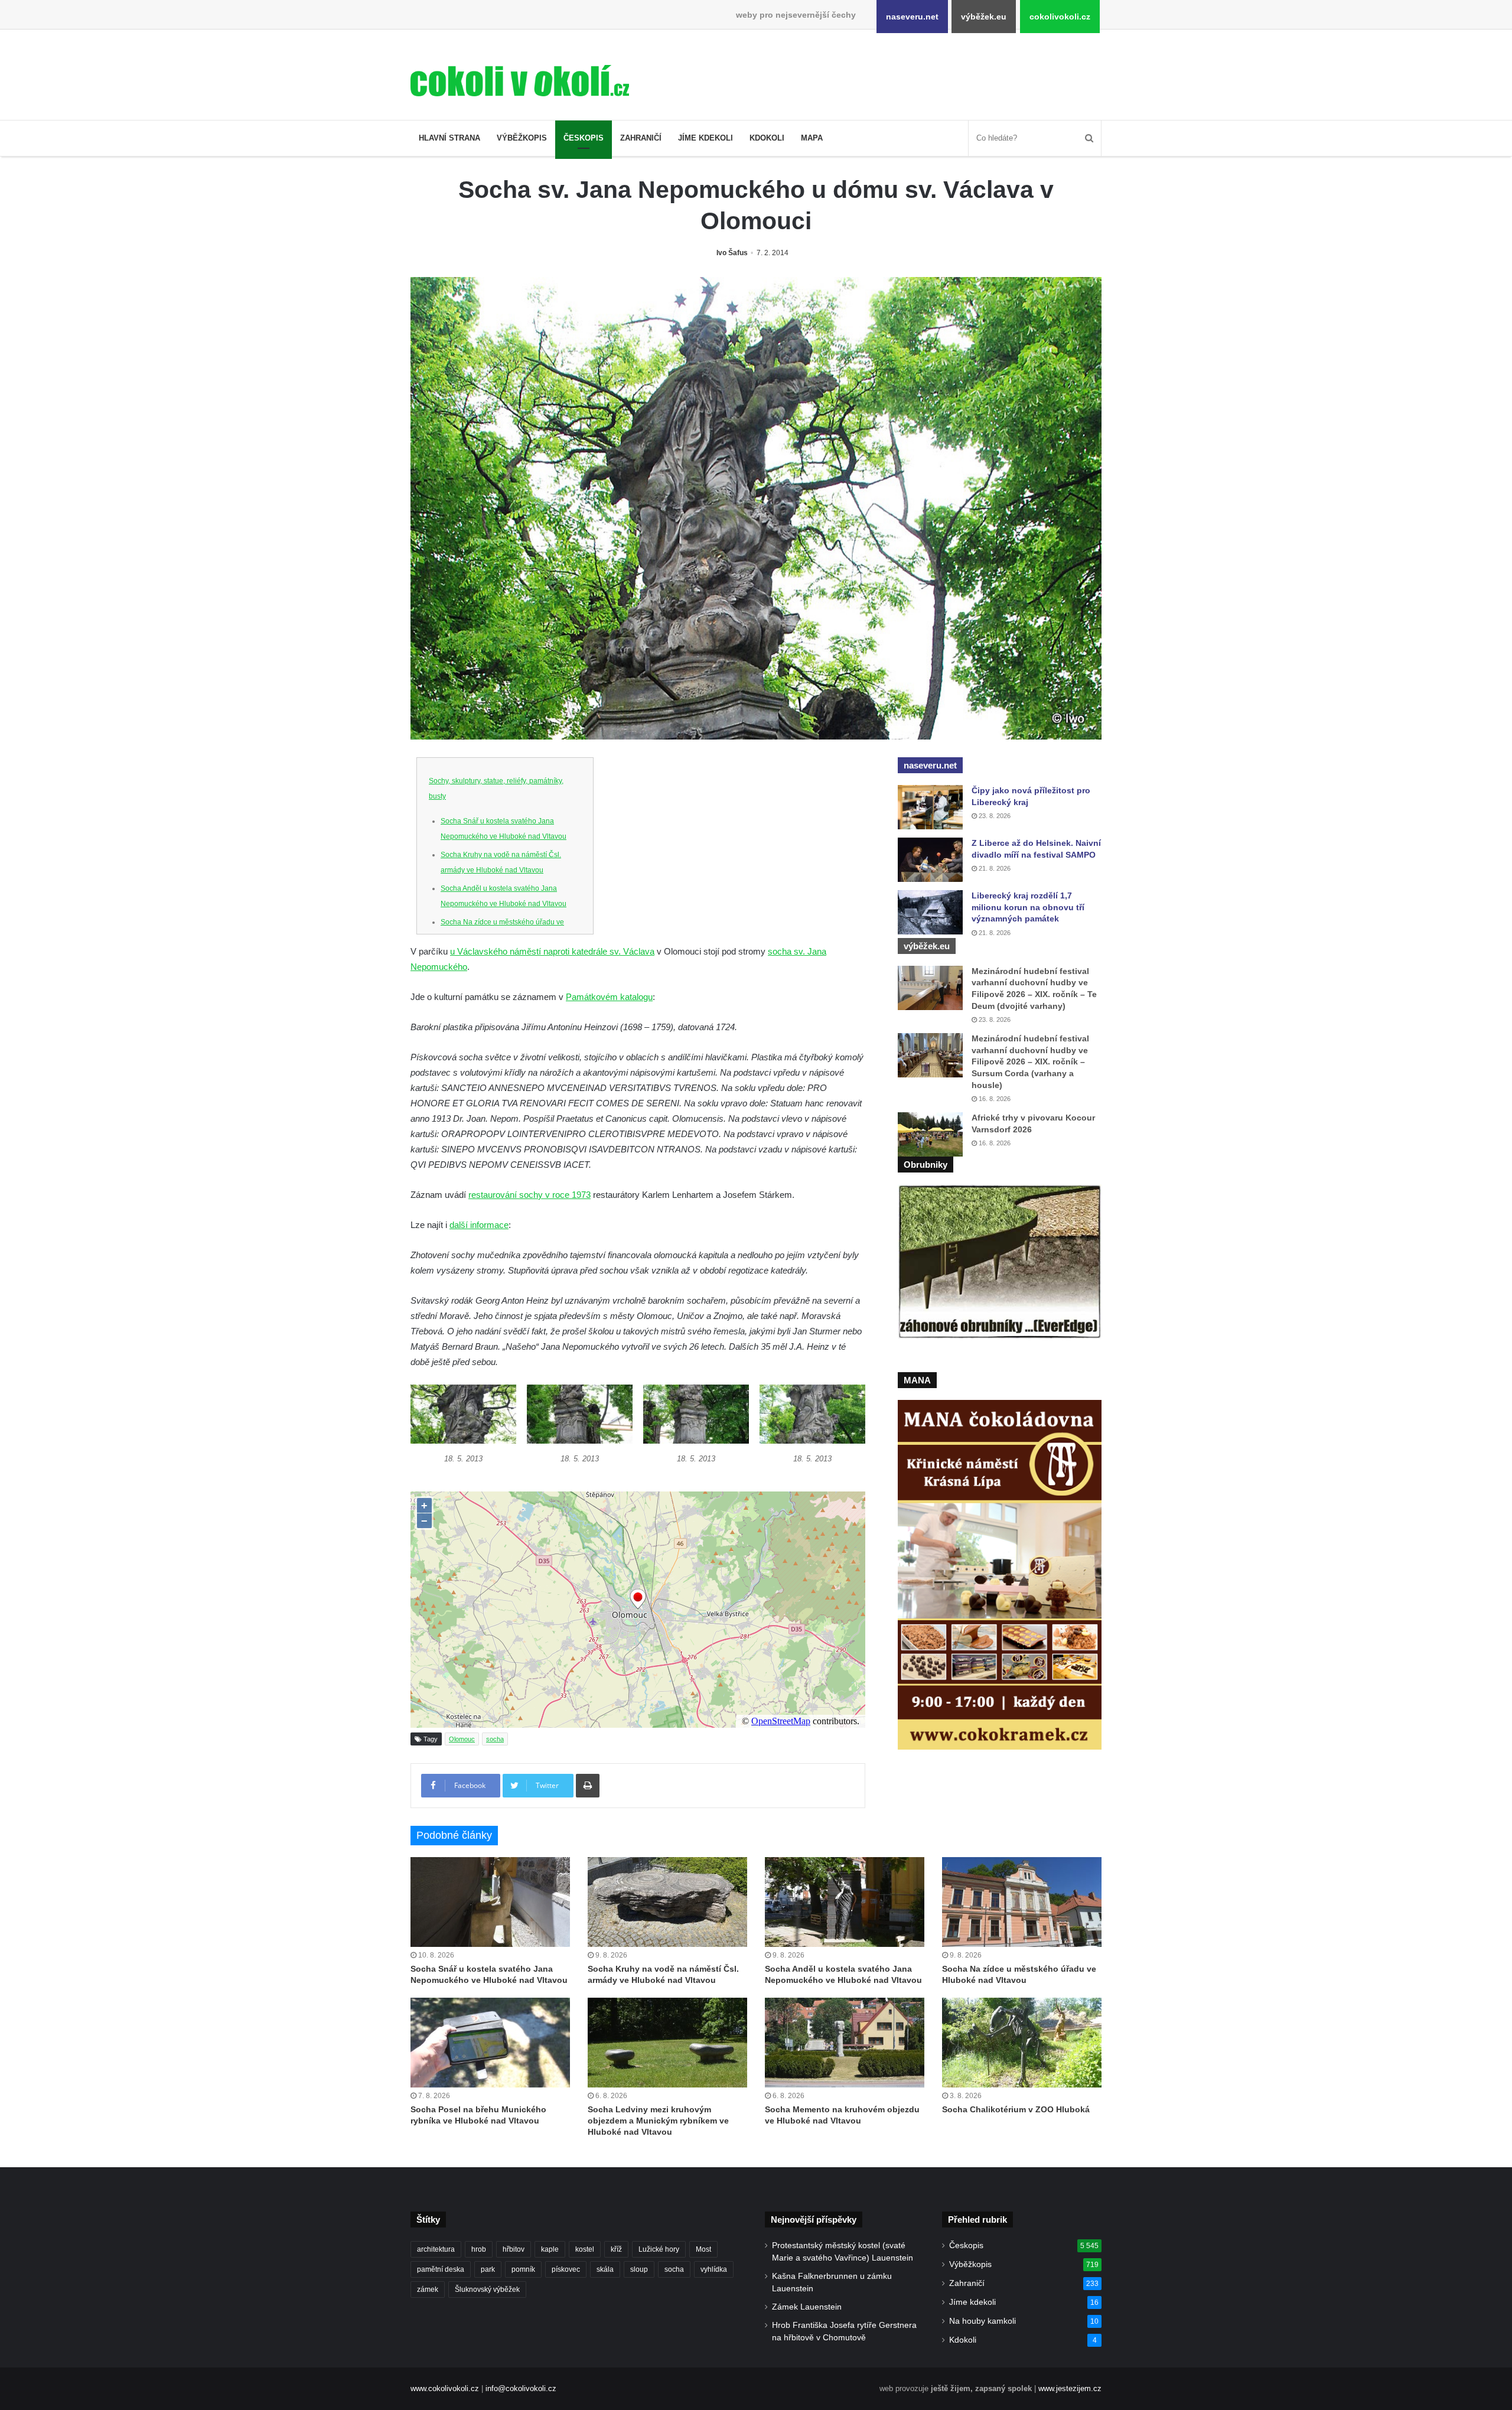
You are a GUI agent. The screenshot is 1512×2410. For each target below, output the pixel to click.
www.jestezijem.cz (1070, 2388)
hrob (479, 2249)
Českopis (584, 138)
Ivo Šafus (732, 253)
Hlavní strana (449, 138)
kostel (585, 2249)
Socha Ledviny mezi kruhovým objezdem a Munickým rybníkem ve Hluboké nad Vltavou (658, 2121)
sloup (639, 2269)
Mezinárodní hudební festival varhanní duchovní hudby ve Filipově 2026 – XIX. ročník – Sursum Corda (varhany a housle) (1030, 1061)
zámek (428, 2289)
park (488, 2269)
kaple (550, 2249)
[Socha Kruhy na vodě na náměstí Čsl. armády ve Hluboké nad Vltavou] (667, 1902)
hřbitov (514, 2249)
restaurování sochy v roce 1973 (529, 1195)
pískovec (566, 2269)
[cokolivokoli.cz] (520, 81)
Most (703, 2249)
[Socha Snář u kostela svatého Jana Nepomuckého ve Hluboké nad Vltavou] (490, 1902)
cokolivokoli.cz (1060, 17)
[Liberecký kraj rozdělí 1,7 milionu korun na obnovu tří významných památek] (930, 912)
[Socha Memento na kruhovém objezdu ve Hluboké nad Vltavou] (845, 2043)
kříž (616, 2249)
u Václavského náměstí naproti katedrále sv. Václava (552, 951)
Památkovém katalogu (609, 997)
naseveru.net (912, 17)
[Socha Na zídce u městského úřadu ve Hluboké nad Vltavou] (1022, 1902)
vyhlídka (714, 2269)
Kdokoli (767, 138)
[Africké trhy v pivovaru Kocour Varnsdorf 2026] (930, 1134)
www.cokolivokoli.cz (445, 2388)
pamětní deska (441, 2269)
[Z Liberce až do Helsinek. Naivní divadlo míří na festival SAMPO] (930, 860)
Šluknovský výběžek (487, 2289)
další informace (479, 1225)
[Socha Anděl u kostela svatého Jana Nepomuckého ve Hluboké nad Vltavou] (845, 1902)
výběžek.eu (984, 17)
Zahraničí (641, 138)
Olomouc (462, 1739)
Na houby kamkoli (983, 2321)
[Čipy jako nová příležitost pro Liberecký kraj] (930, 807)
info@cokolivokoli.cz (521, 2388)
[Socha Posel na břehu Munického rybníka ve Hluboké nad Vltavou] (490, 2043)
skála (605, 2269)
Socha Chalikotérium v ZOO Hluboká (1016, 2109)
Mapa (812, 138)
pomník (523, 2269)
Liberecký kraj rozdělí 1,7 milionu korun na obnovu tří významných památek (1028, 907)
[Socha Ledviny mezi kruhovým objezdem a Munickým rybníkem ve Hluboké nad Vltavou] (667, 2043)
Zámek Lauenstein (807, 2307)
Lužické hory (659, 2249)
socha (495, 1739)
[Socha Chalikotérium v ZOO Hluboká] (1022, 2043)
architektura (436, 2249)
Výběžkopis (522, 138)
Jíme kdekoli (706, 138)
